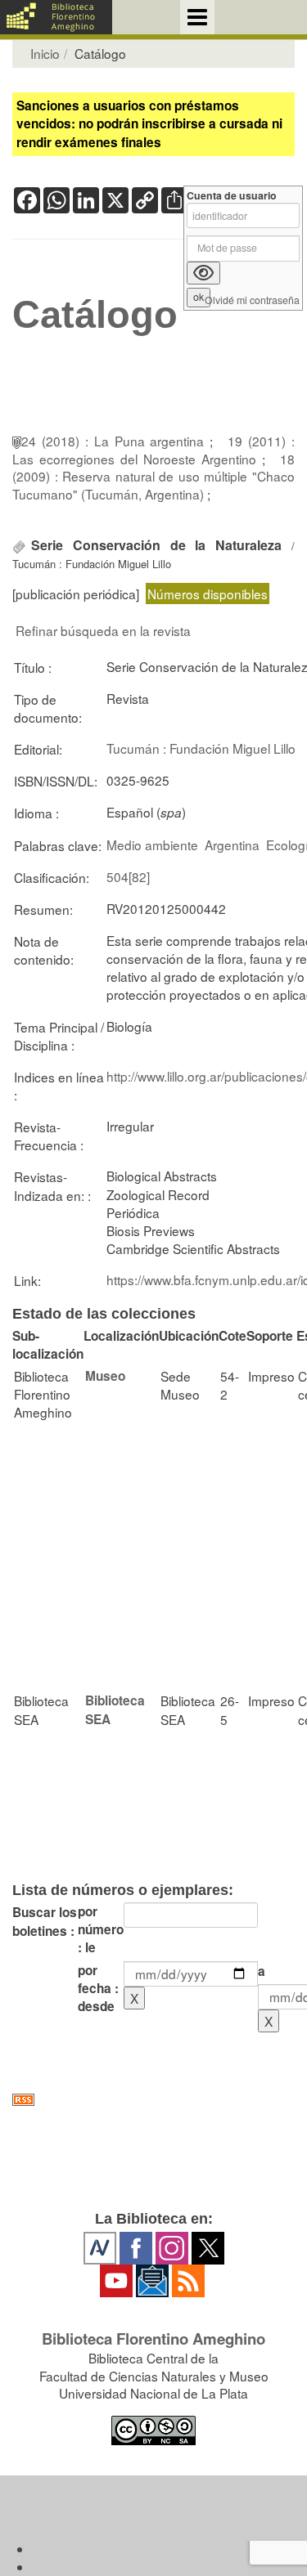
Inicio (45, 53)
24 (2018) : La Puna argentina (115, 441)
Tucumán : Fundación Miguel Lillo (201, 748)
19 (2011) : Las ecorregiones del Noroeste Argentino (153, 450)
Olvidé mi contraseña (252, 300)
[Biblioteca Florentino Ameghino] (56, 17)
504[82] (128, 876)
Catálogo (95, 315)
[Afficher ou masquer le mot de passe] (203, 273)
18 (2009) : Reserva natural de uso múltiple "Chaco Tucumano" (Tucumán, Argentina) (153, 476)
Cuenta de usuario (232, 196)
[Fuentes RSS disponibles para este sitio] (153, 2100)
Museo (105, 1376)
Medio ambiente (152, 844)
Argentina (232, 844)
